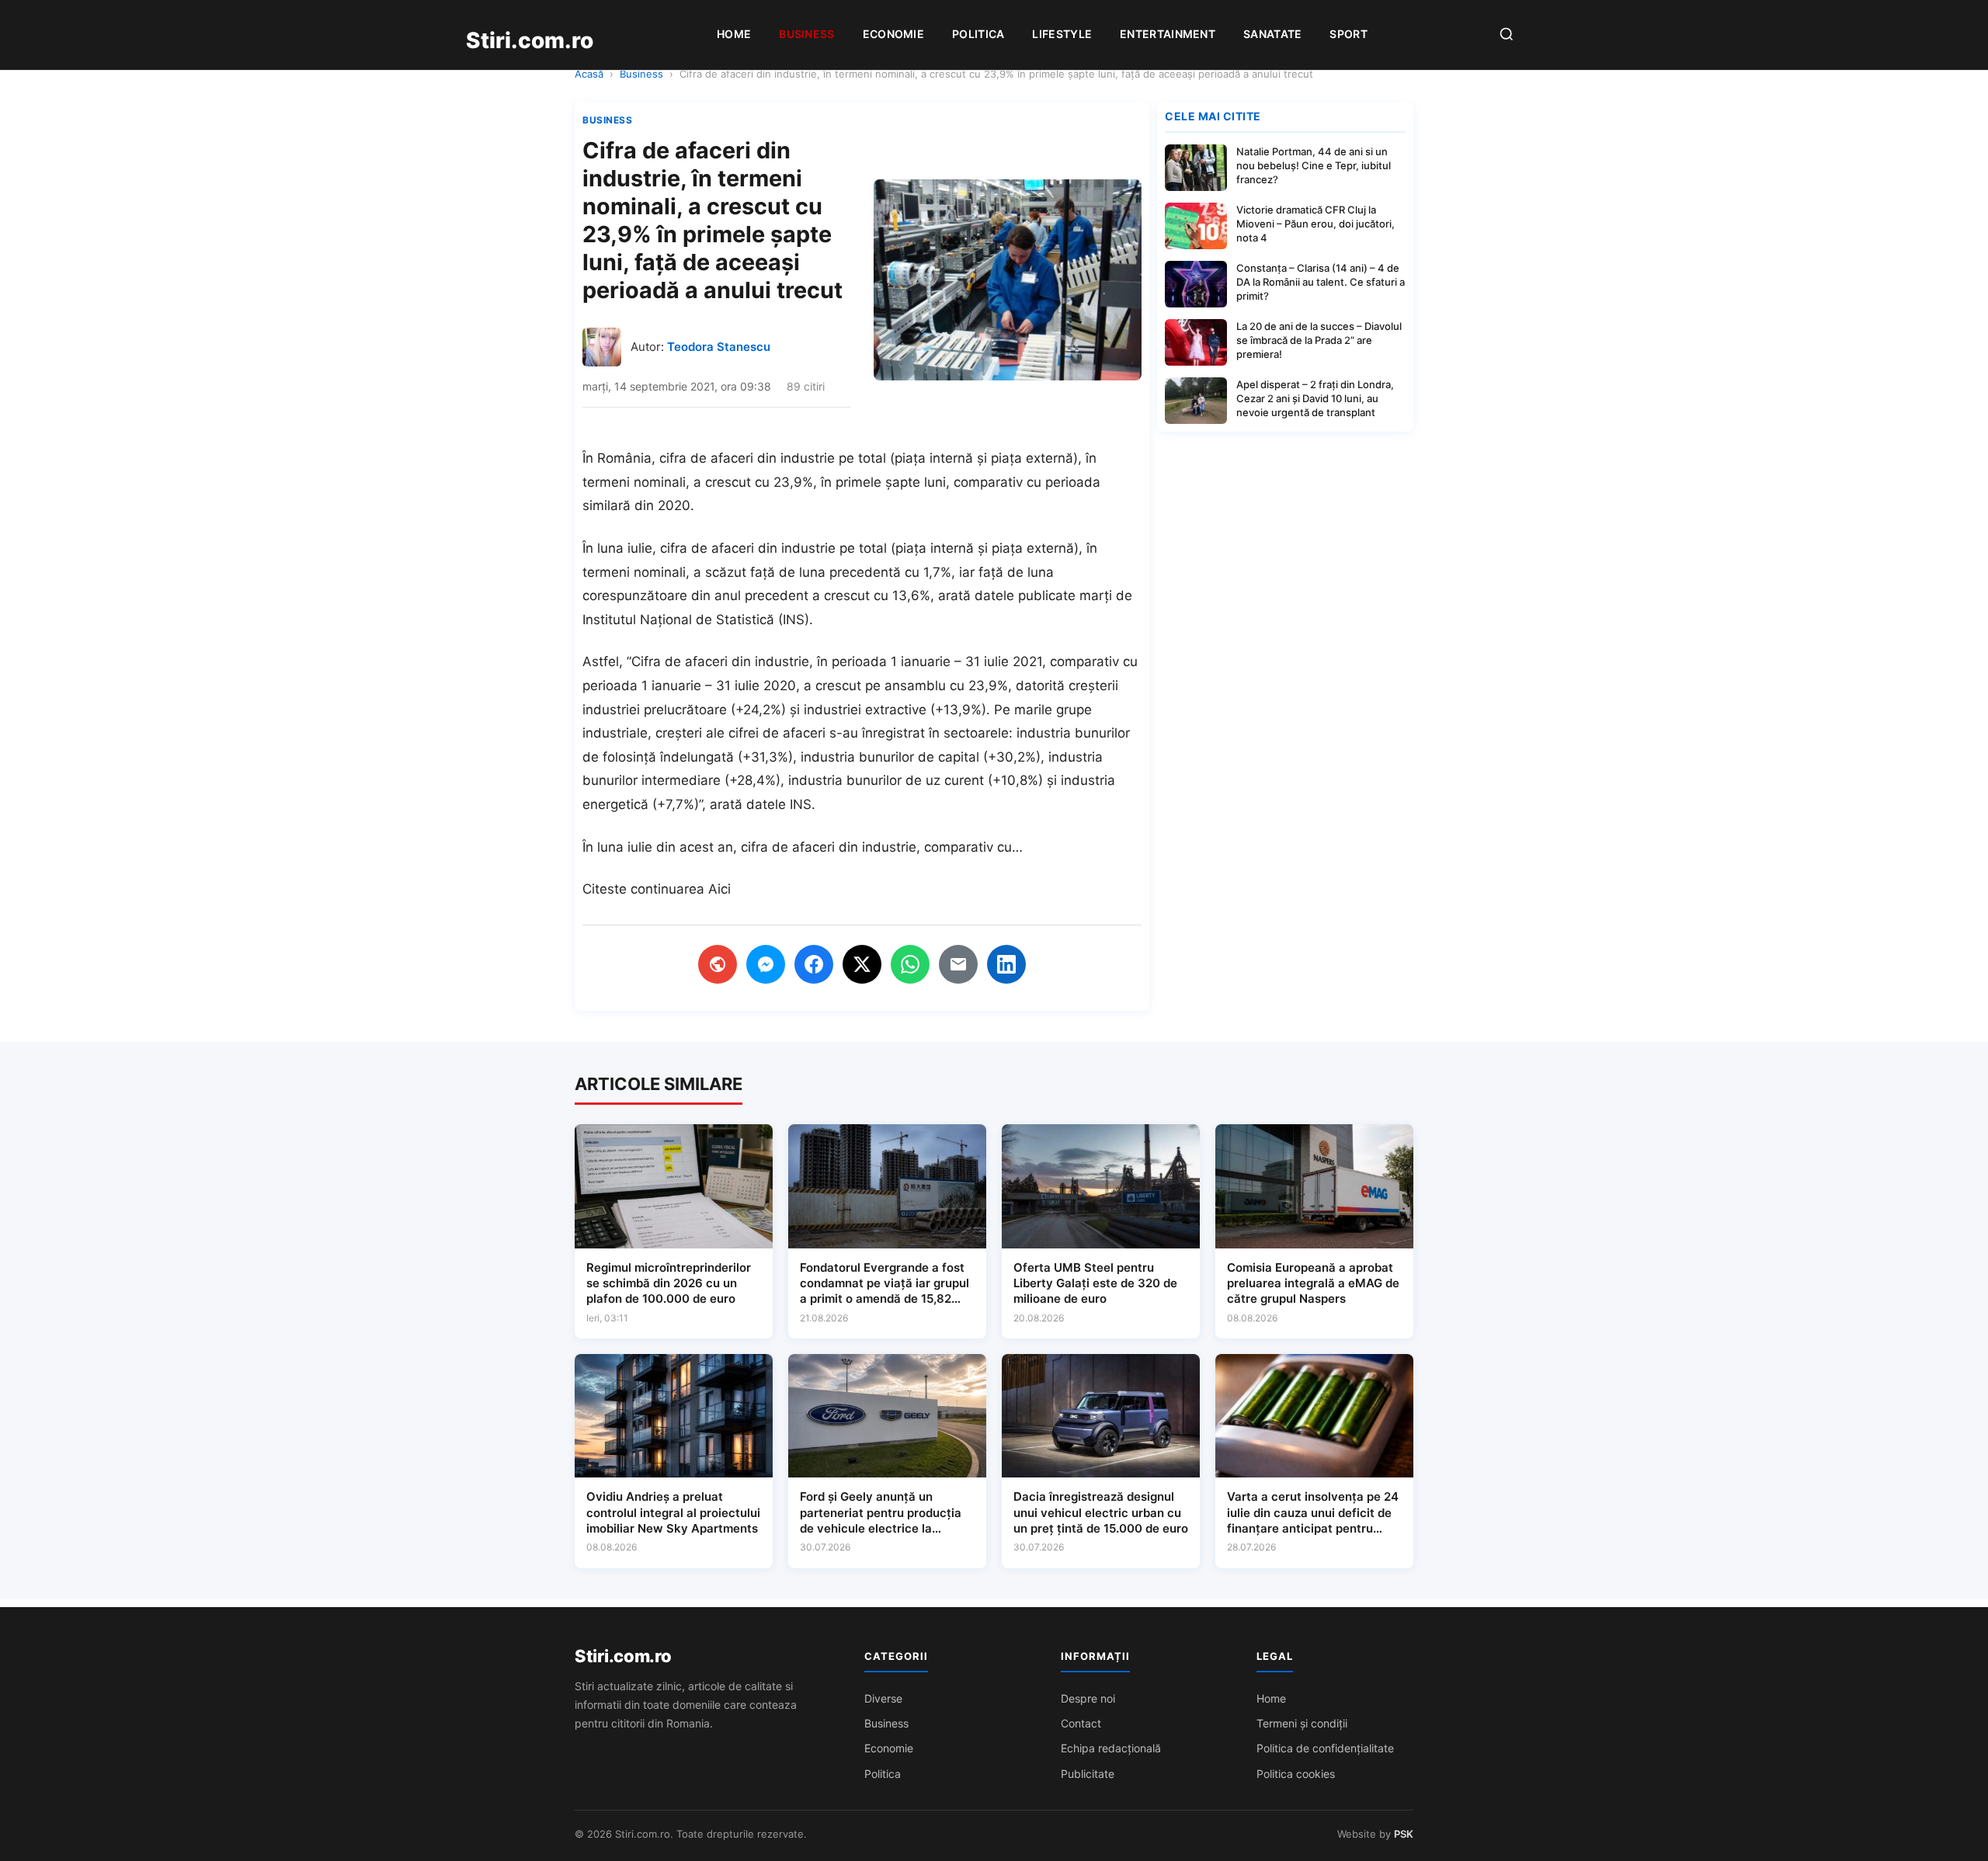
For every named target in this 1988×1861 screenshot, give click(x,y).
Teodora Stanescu (719, 347)
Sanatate (1272, 34)
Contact (1081, 1723)
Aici (719, 889)
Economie (893, 34)
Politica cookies (1296, 1774)
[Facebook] (814, 964)
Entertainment (1168, 34)
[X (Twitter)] (862, 964)
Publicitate (1088, 1774)
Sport (1349, 34)
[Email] (958, 964)
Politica (978, 34)
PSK (1404, 1834)
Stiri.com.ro (623, 1656)
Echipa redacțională (1111, 1748)
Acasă (589, 74)
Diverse (883, 1698)
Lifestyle (1062, 34)
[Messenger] (766, 964)
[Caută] (1507, 35)
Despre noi (1088, 1698)
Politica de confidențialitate (1325, 1748)
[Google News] (718, 964)
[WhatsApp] (910, 964)
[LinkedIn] (1006, 964)
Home (734, 34)
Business (806, 34)
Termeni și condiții (1302, 1723)
